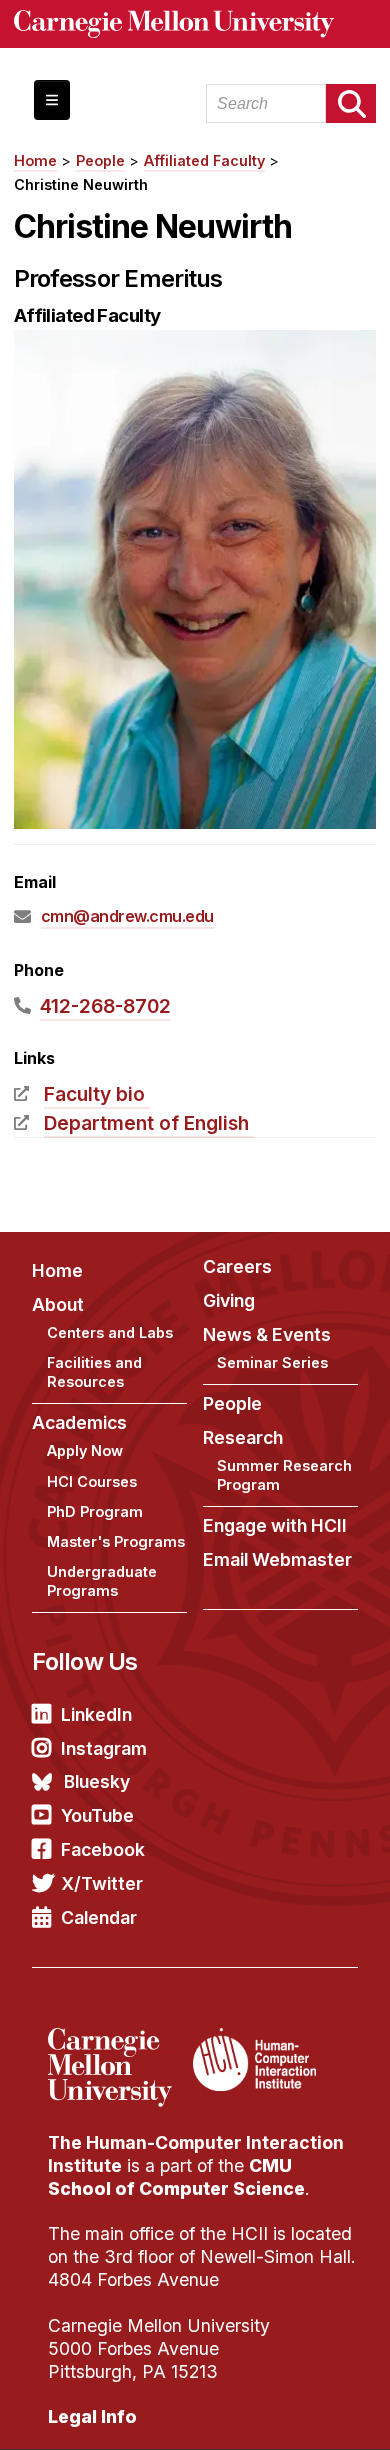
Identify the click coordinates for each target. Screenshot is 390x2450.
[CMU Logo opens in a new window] (195, 24)
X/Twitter (102, 1883)
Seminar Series (272, 1362)
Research (243, 1437)
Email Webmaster (277, 1559)
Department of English (146, 1123)
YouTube (97, 1815)
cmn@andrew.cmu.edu (127, 916)
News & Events (267, 1334)
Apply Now (85, 1450)
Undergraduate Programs (102, 1581)
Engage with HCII (275, 1525)
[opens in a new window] (117, 2040)
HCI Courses (92, 1481)
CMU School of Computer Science (176, 2177)
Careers (237, 1266)
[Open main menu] (52, 100)
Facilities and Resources (94, 1372)
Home (35, 160)
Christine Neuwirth (81, 184)
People (100, 160)
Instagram (104, 1748)
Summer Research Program (284, 1475)
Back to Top (289, 2410)
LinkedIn (96, 1714)
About (58, 1304)
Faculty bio (94, 1094)
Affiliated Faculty (204, 160)
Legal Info (92, 2416)
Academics (79, 1422)
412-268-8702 (105, 1006)
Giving (229, 1300)
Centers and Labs (110, 1332)
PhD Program (95, 1511)
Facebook (103, 1849)
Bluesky (97, 1781)
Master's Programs (116, 1541)
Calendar (99, 1917)
